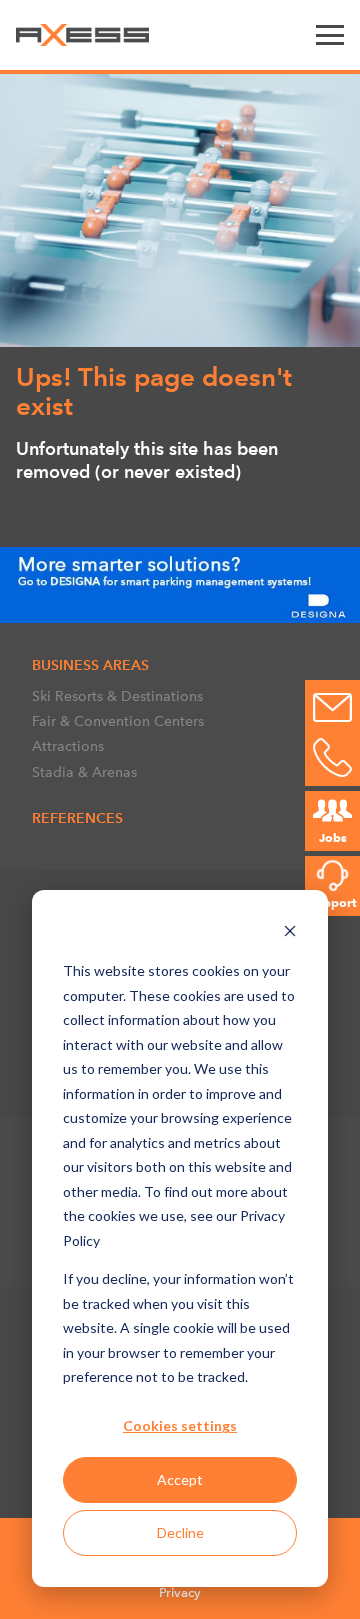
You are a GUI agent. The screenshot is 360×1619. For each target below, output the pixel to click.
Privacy (180, 1592)
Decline (180, 1532)
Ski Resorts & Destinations (117, 696)
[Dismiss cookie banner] (290, 933)
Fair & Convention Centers (118, 721)
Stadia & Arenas (84, 772)
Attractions (68, 746)
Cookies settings (180, 1425)
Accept (180, 1479)
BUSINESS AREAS (90, 665)
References (77, 818)
